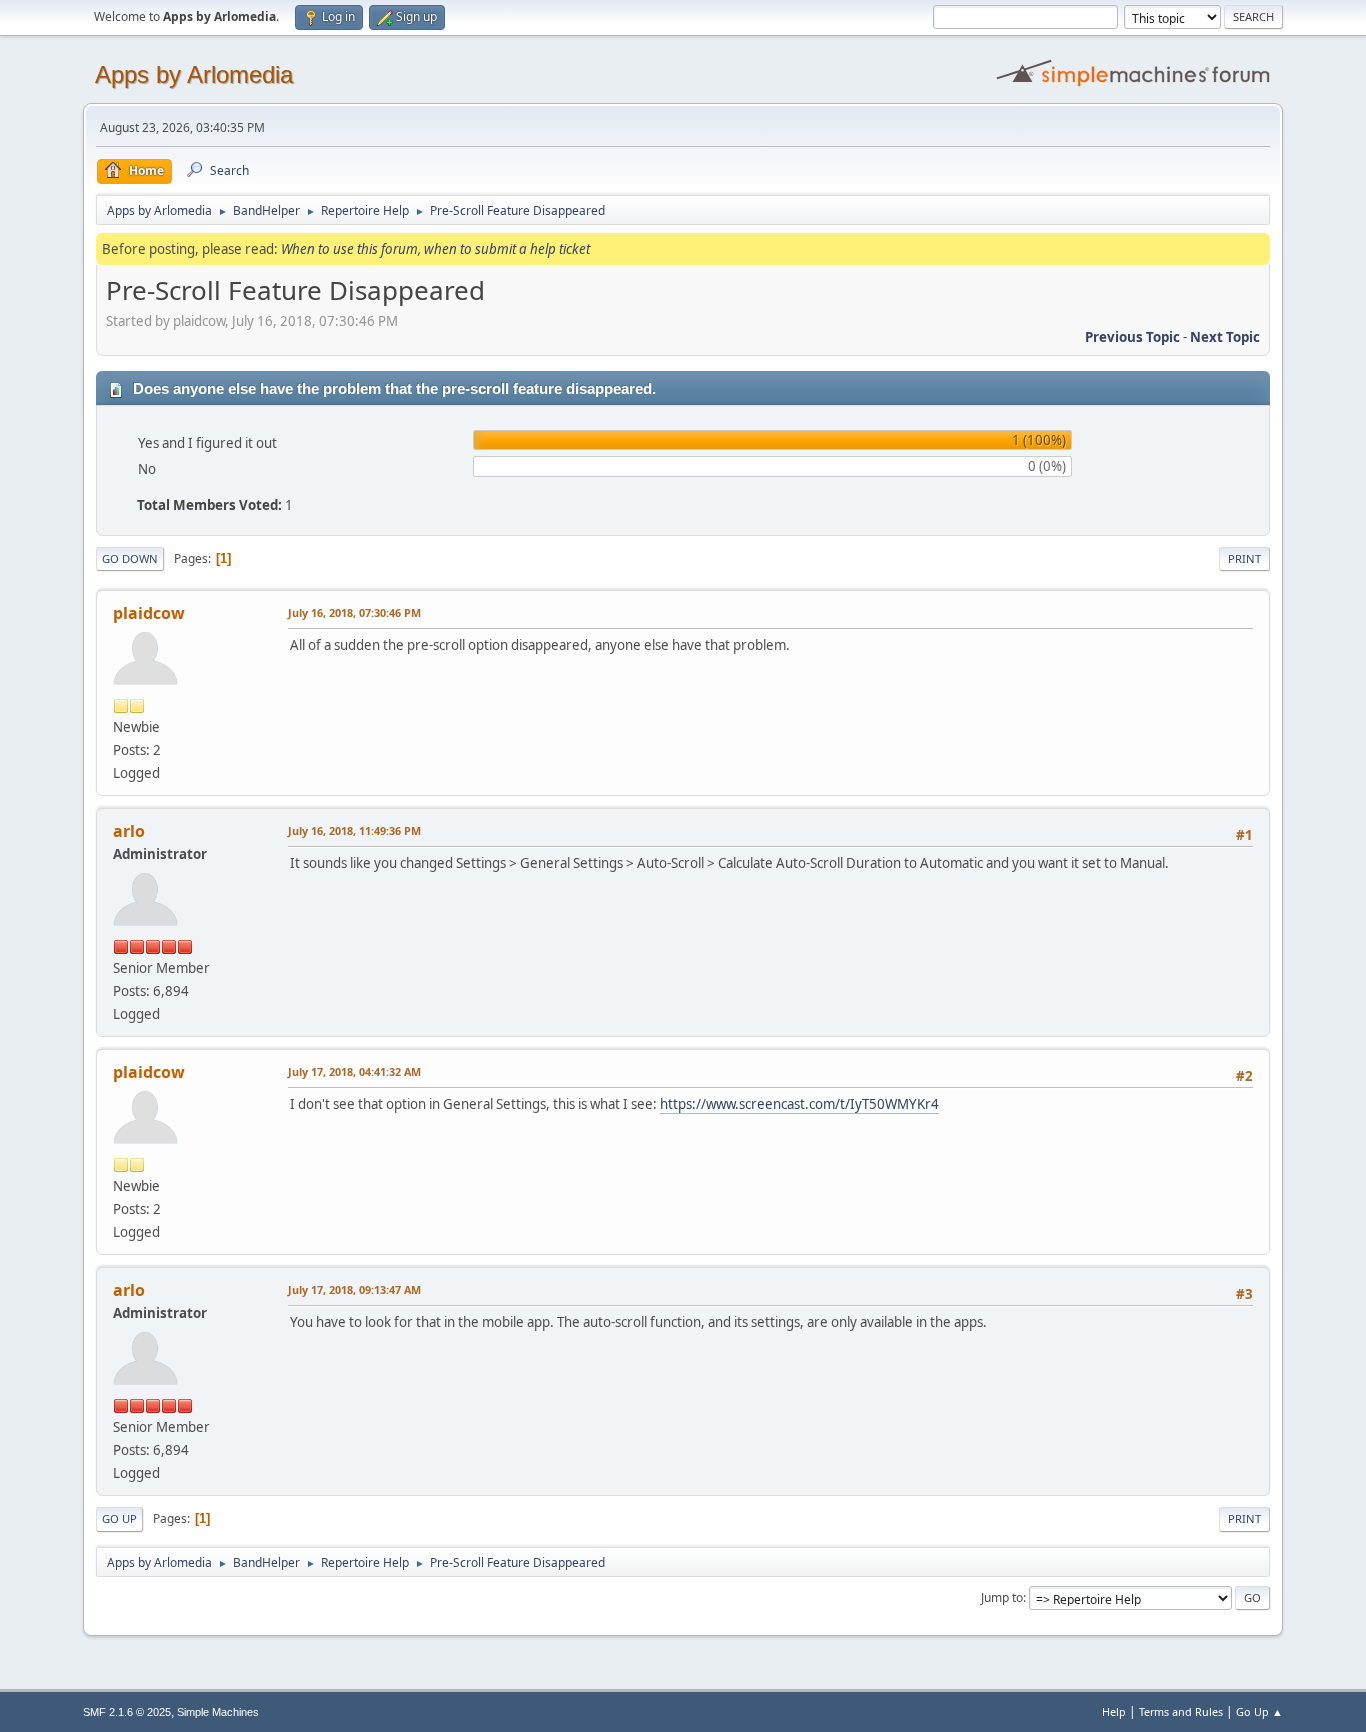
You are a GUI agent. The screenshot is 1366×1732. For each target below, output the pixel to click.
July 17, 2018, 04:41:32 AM (354, 1071)
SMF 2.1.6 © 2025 (127, 1712)
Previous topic (1132, 337)
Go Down (130, 558)
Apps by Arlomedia (194, 74)
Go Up (119, 1518)
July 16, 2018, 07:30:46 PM (354, 612)
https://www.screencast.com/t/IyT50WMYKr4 (799, 1104)
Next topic (1225, 337)
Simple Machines (218, 1712)
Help (1114, 1711)
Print (1244, 558)
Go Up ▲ (1259, 1711)
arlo (129, 831)
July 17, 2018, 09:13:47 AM (354, 1289)
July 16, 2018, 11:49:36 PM (354, 830)
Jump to (1002, 1597)
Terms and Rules (1181, 1711)
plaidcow (149, 613)
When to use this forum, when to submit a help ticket (435, 249)
